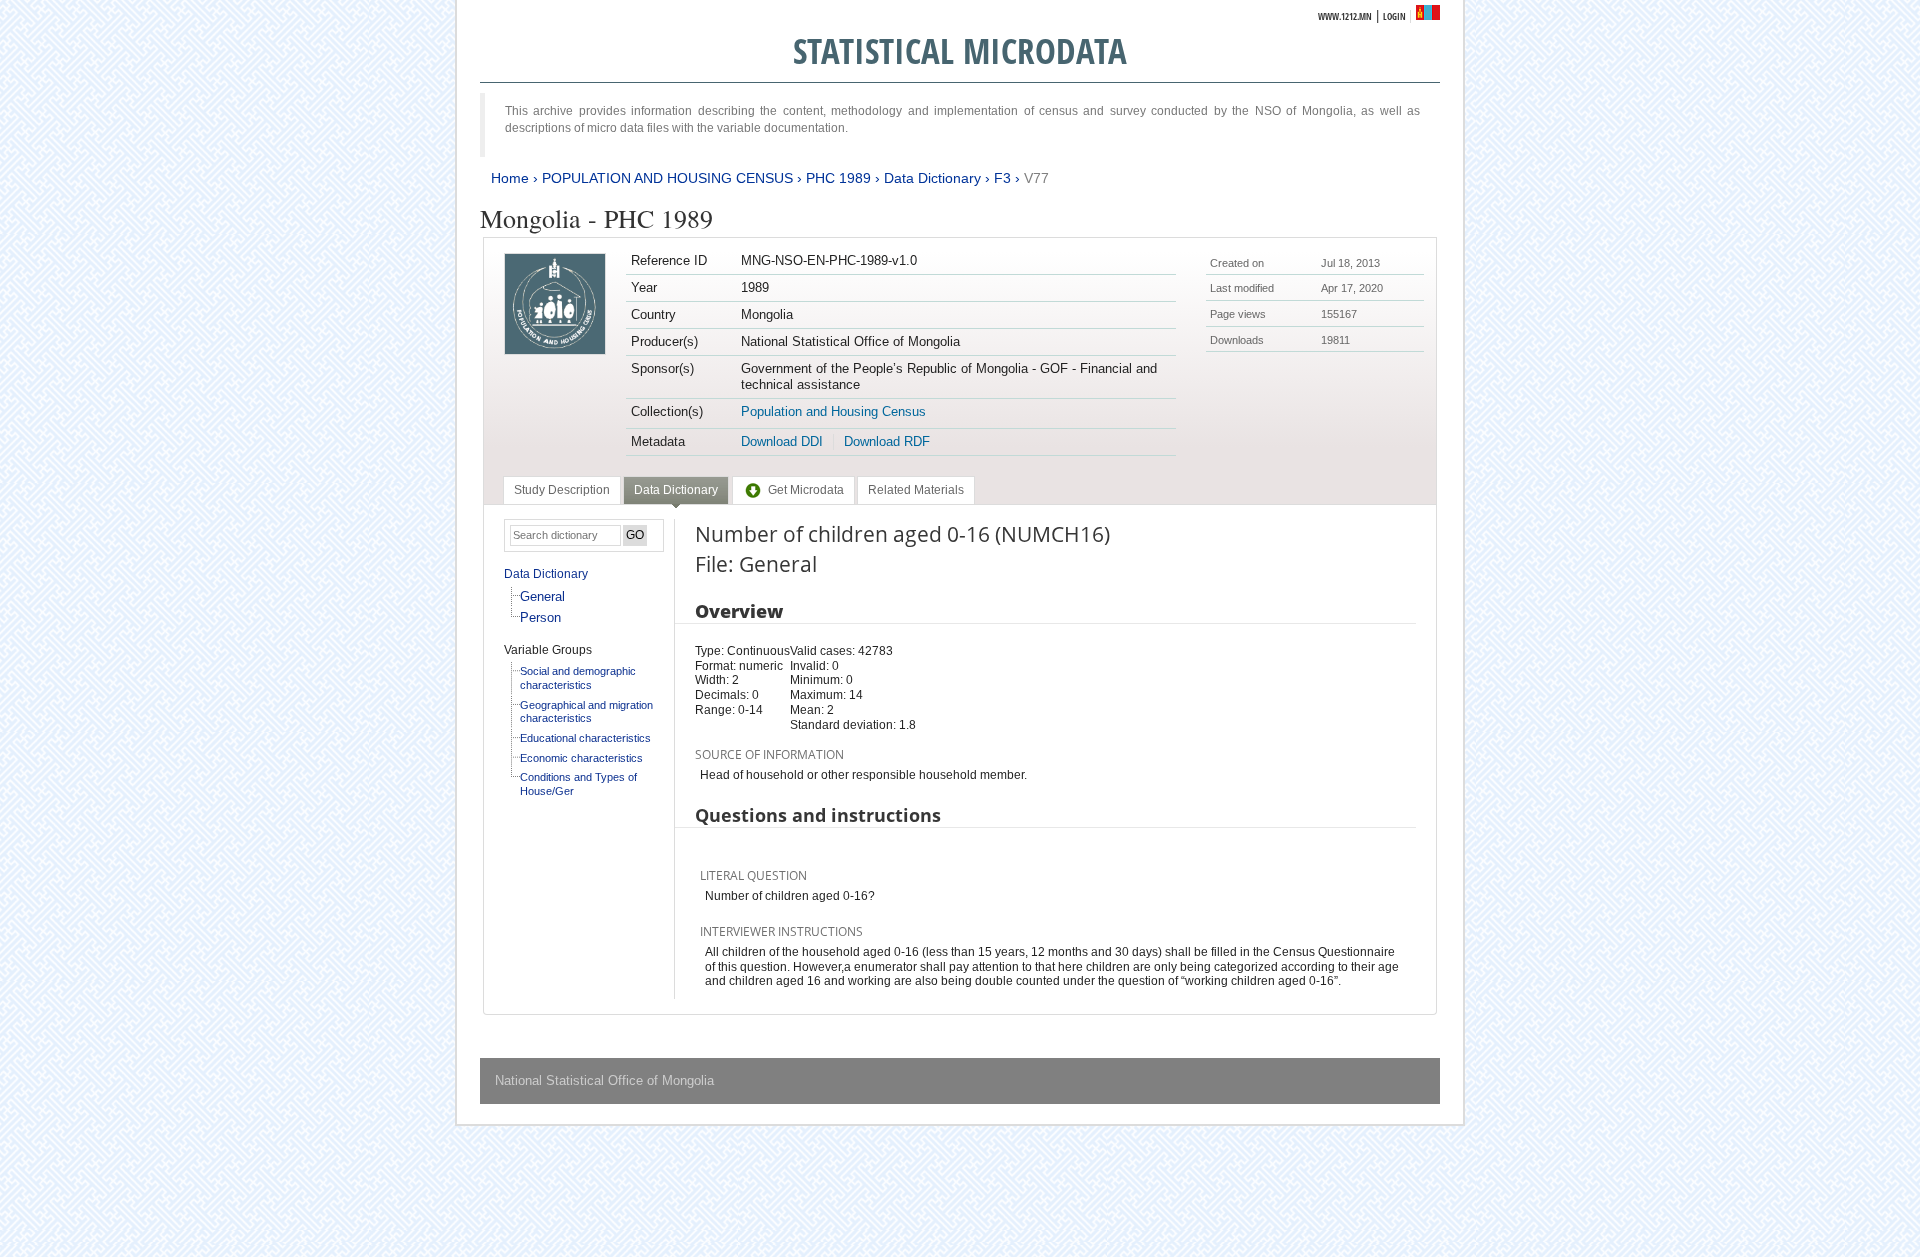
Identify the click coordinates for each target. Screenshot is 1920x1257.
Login (1394, 16)
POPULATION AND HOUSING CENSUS (667, 178)
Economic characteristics (581, 758)
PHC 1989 (838, 178)
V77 (1036, 178)
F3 (1002, 178)
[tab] (562, 490)
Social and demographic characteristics (578, 678)
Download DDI (782, 441)
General (542, 596)
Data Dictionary (932, 178)
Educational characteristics (585, 738)
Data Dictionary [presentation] (676, 490)
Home (510, 178)
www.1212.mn (1345, 16)
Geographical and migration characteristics (586, 712)
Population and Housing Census (833, 411)
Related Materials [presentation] (916, 490)
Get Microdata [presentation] (806, 490)
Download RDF (887, 441)
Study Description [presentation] (562, 490)
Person (540, 617)
